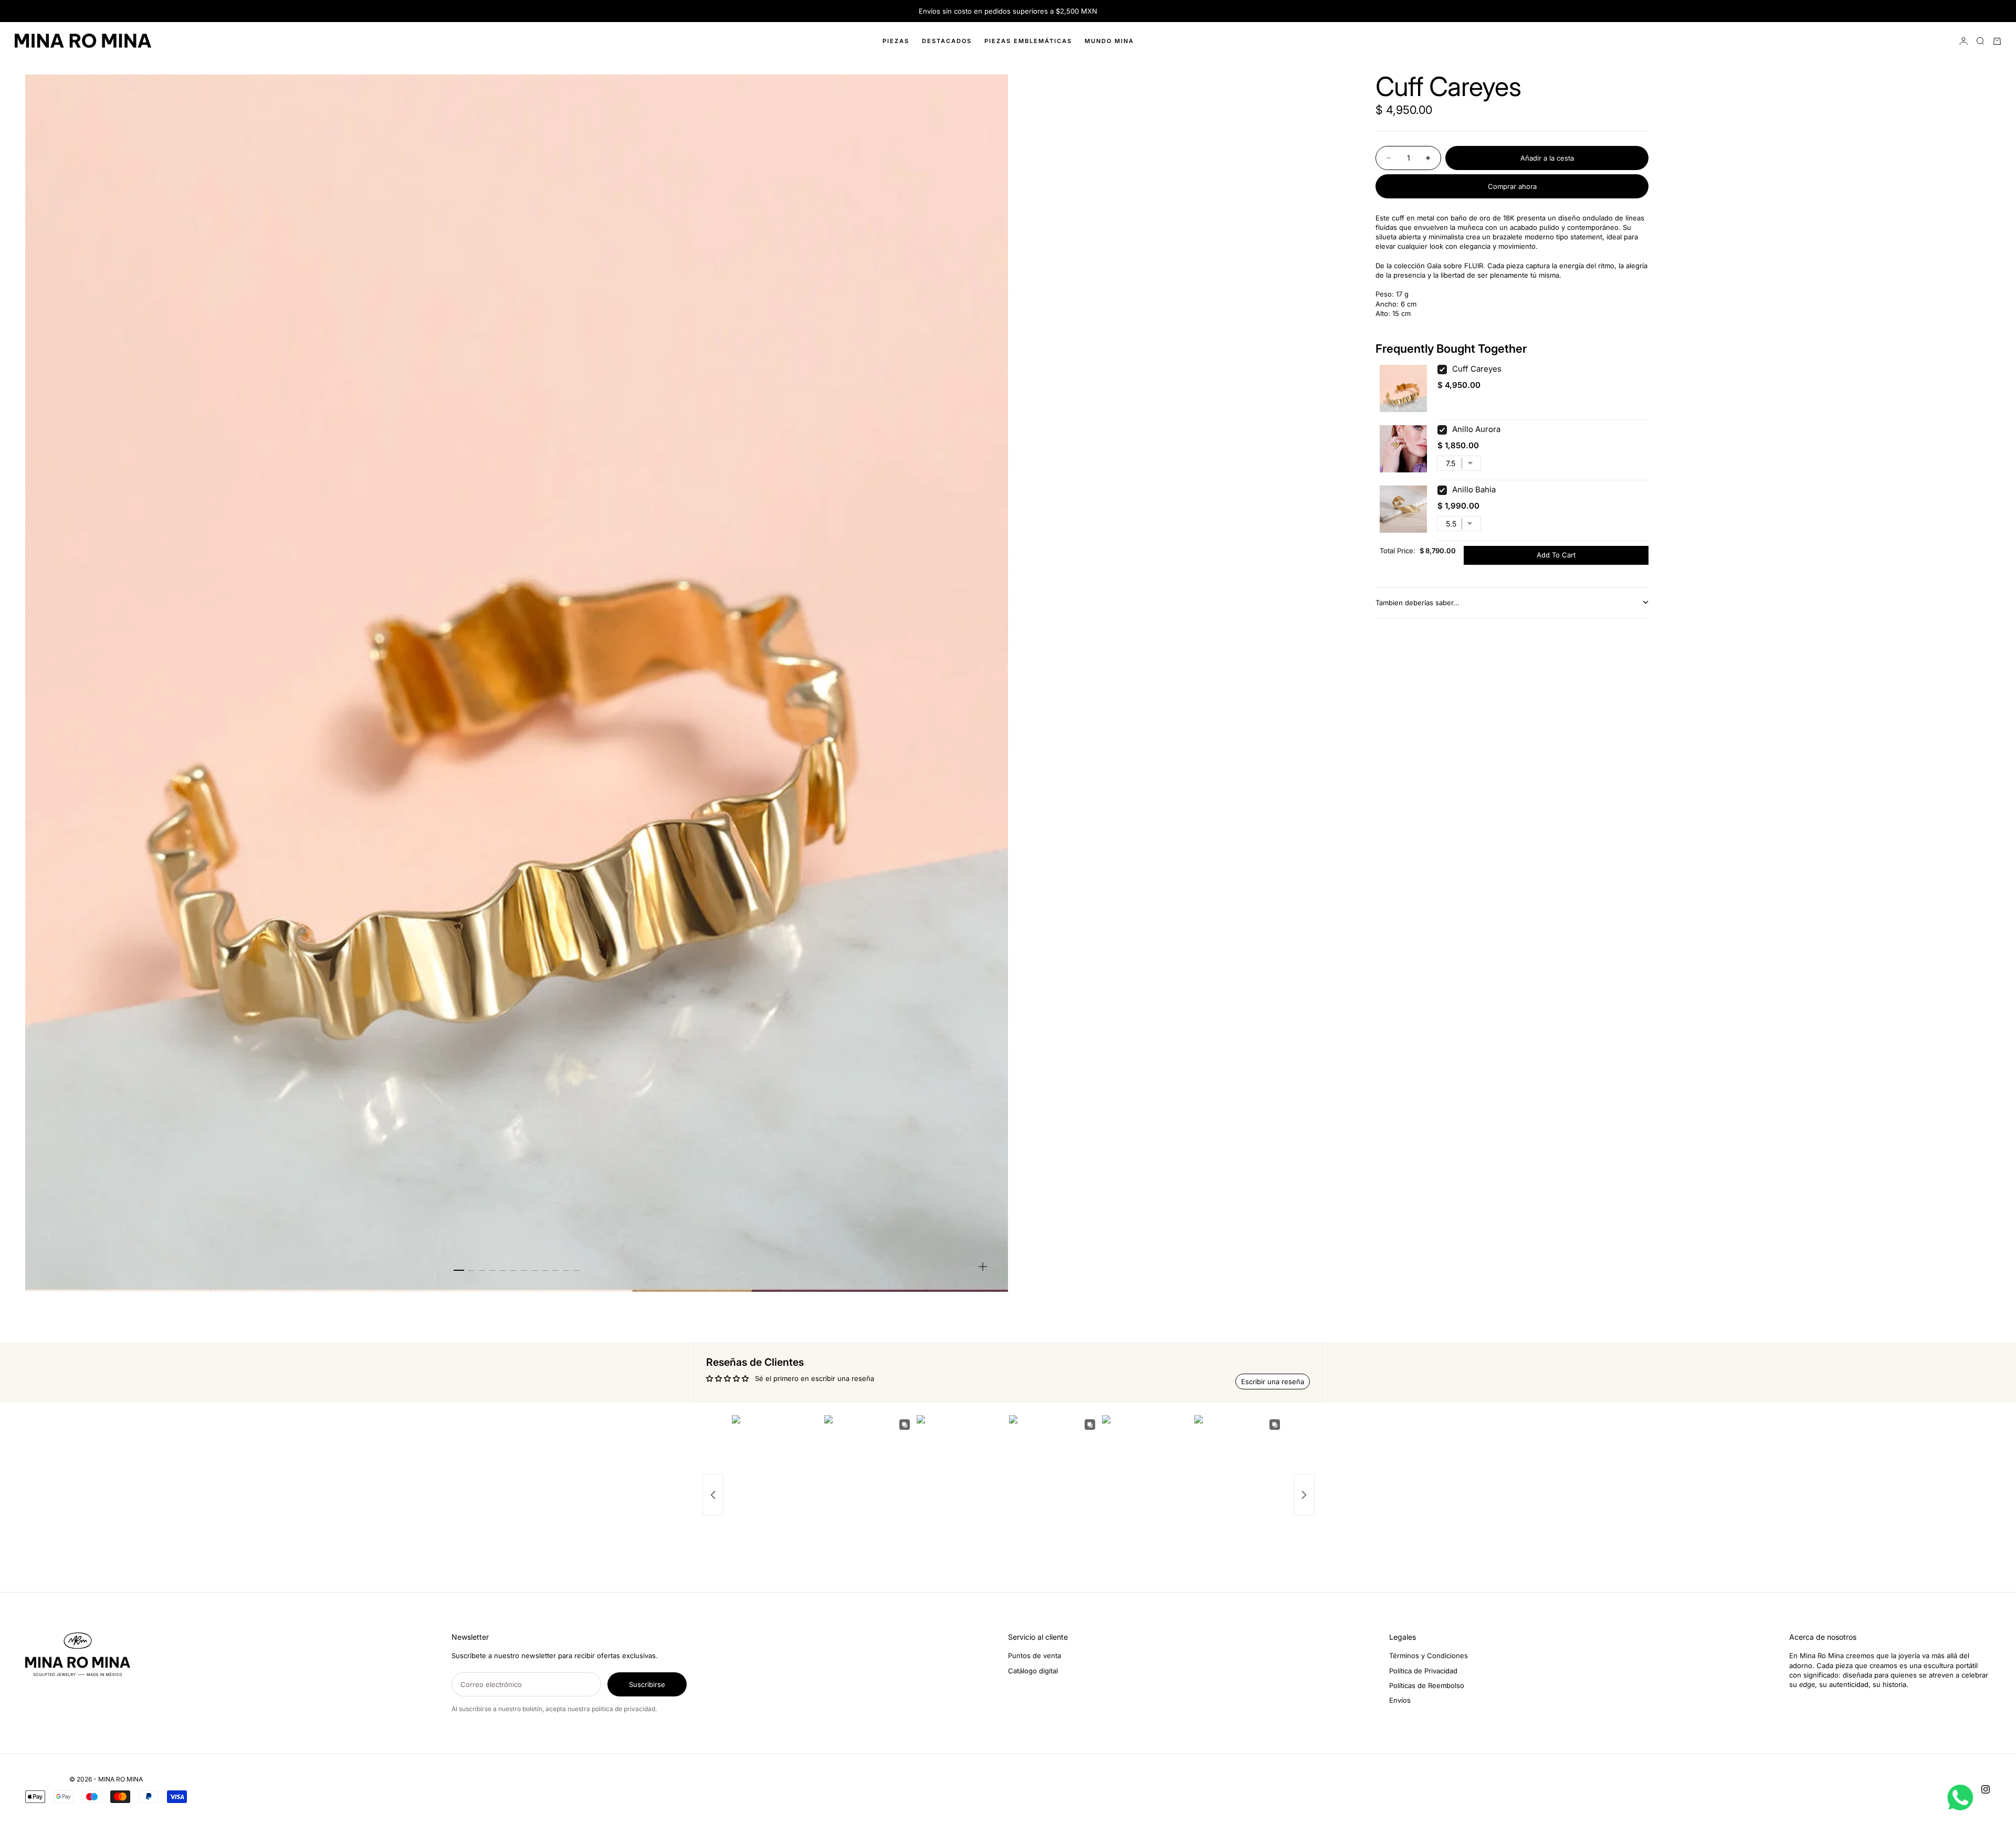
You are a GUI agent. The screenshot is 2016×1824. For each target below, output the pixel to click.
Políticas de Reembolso (1427, 1685)
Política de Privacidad (1423, 1671)
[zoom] (983, 1267)
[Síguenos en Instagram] (1986, 1789)
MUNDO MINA (1109, 41)
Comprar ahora (1512, 186)
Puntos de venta (1035, 1656)
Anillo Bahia (1474, 489)
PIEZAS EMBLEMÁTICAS (1028, 41)
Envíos (1400, 1700)
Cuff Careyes (1477, 369)
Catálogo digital (1033, 1671)
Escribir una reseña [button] (1273, 1382)
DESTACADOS (947, 41)
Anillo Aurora (1476, 429)
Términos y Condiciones (1429, 1656)
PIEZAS (896, 41)
